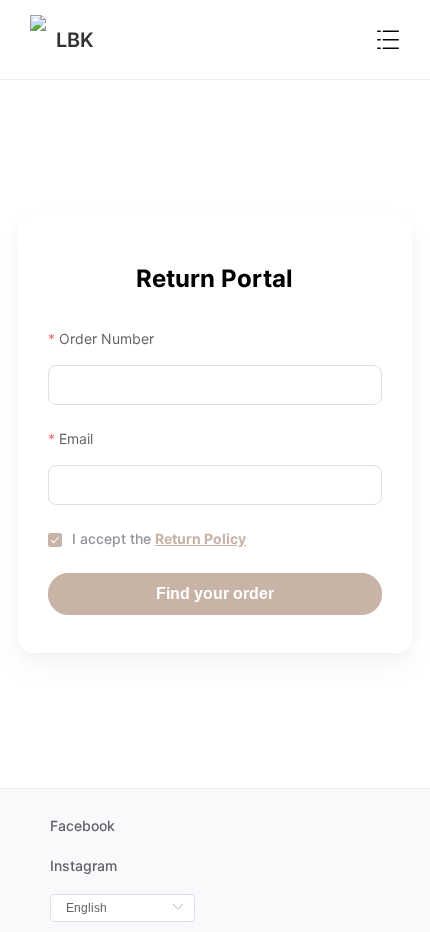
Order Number (106, 338)
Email (76, 438)
